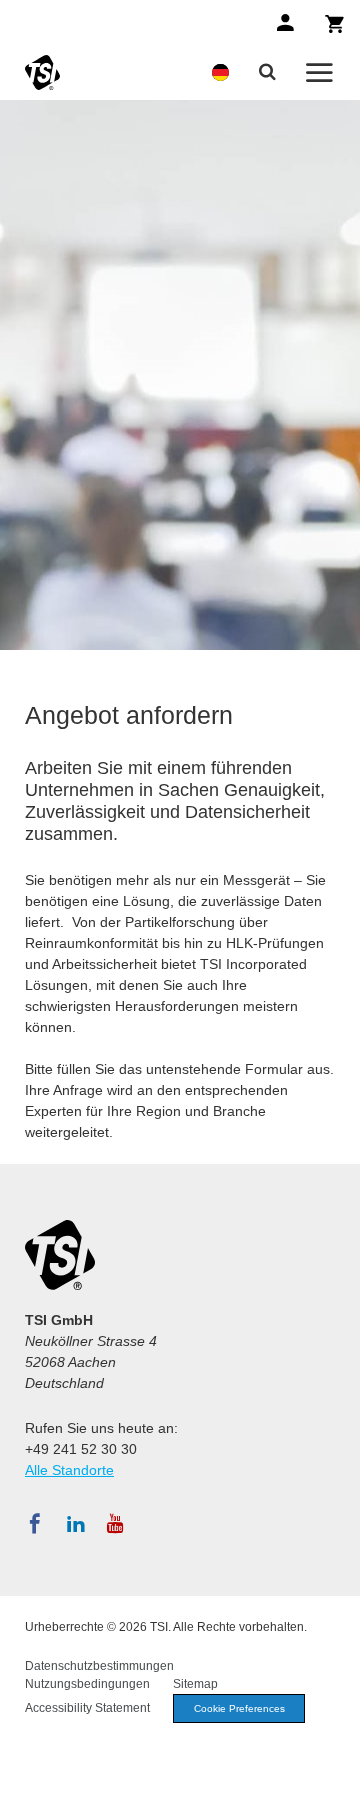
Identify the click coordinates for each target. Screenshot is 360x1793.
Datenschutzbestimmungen (99, 1666)
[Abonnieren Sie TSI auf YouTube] (115, 1524)
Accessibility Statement (87, 1708)
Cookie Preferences (239, 1708)
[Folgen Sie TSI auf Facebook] (35, 1524)
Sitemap (195, 1684)
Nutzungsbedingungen (87, 1684)
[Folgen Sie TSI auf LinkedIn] (76, 1524)
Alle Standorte (69, 1470)
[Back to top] (335, 1768)
